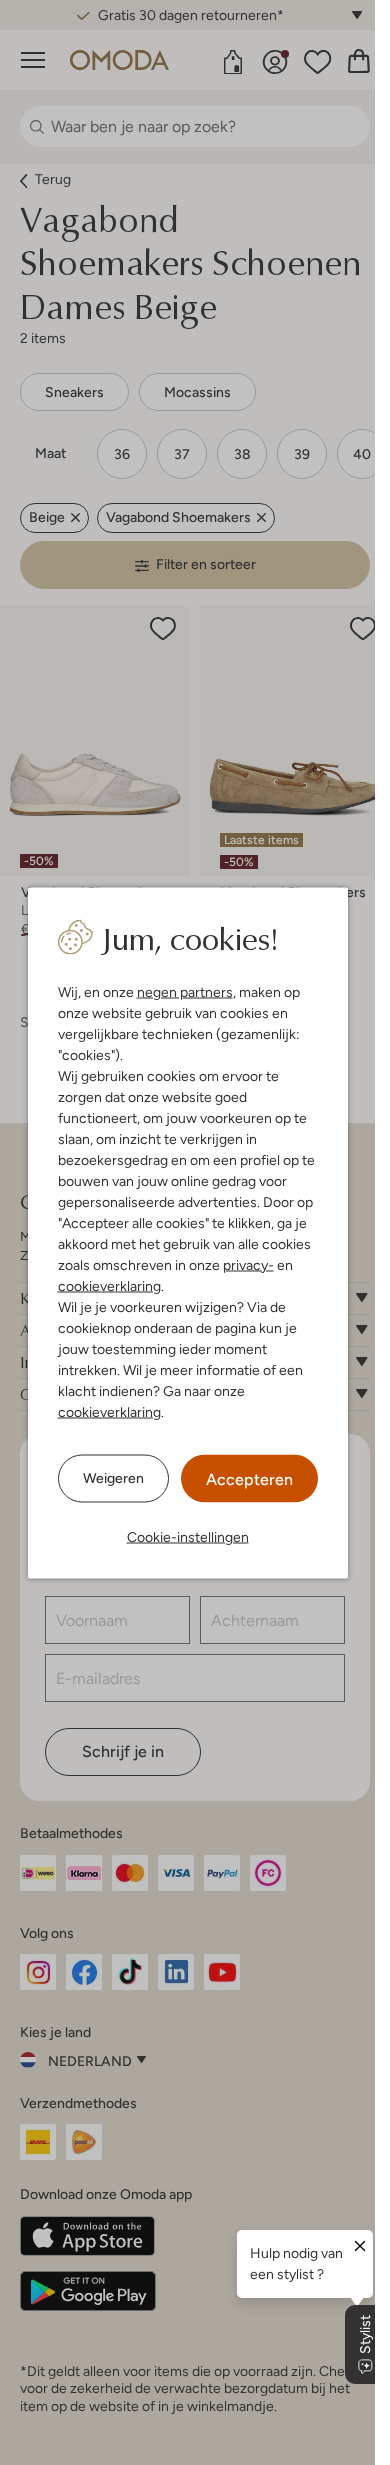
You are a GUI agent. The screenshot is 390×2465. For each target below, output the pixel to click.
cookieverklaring (109, 1285)
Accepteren (249, 1478)
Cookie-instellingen (188, 1536)
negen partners (185, 991)
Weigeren (113, 1478)
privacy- (248, 1264)
